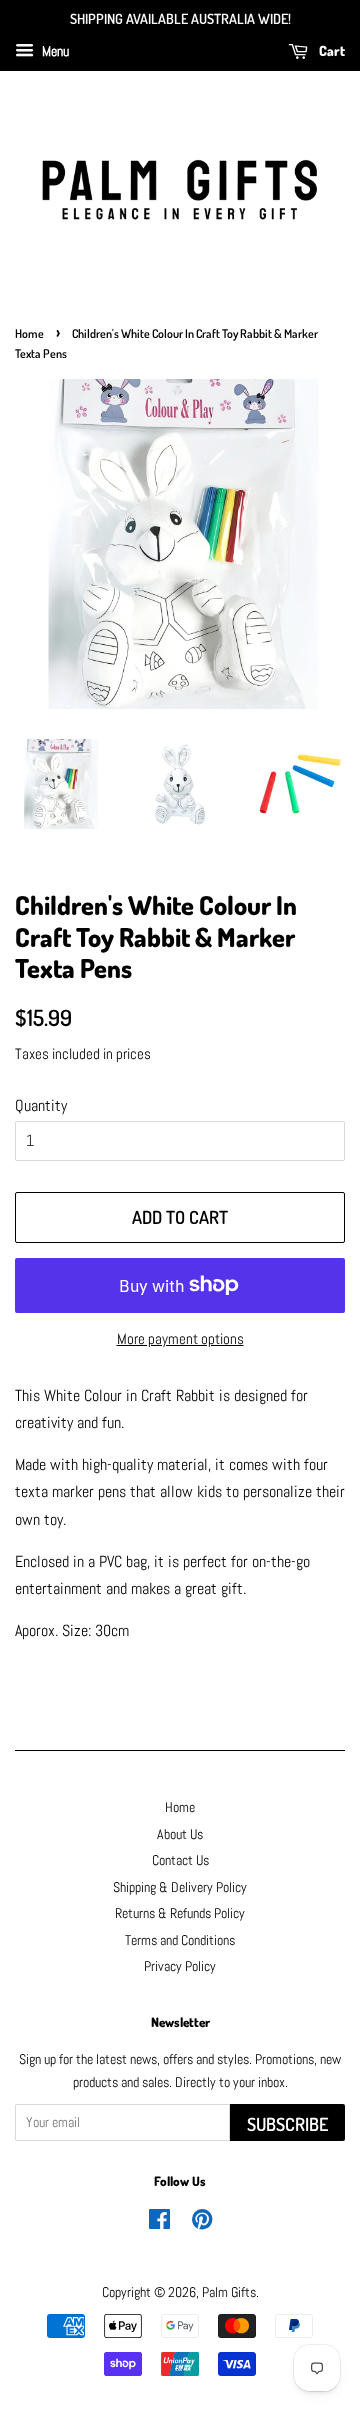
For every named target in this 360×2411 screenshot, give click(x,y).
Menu (54, 51)
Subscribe (287, 2124)
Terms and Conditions (180, 1940)
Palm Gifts (229, 2292)
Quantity (41, 1105)
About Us (180, 1834)
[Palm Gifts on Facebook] (159, 2223)
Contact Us (180, 1860)
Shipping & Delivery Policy (180, 1887)
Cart (330, 50)
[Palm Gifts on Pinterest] (202, 2223)
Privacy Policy (180, 1966)
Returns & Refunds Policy (180, 1913)
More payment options (180, 1338)
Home (29, 333)
